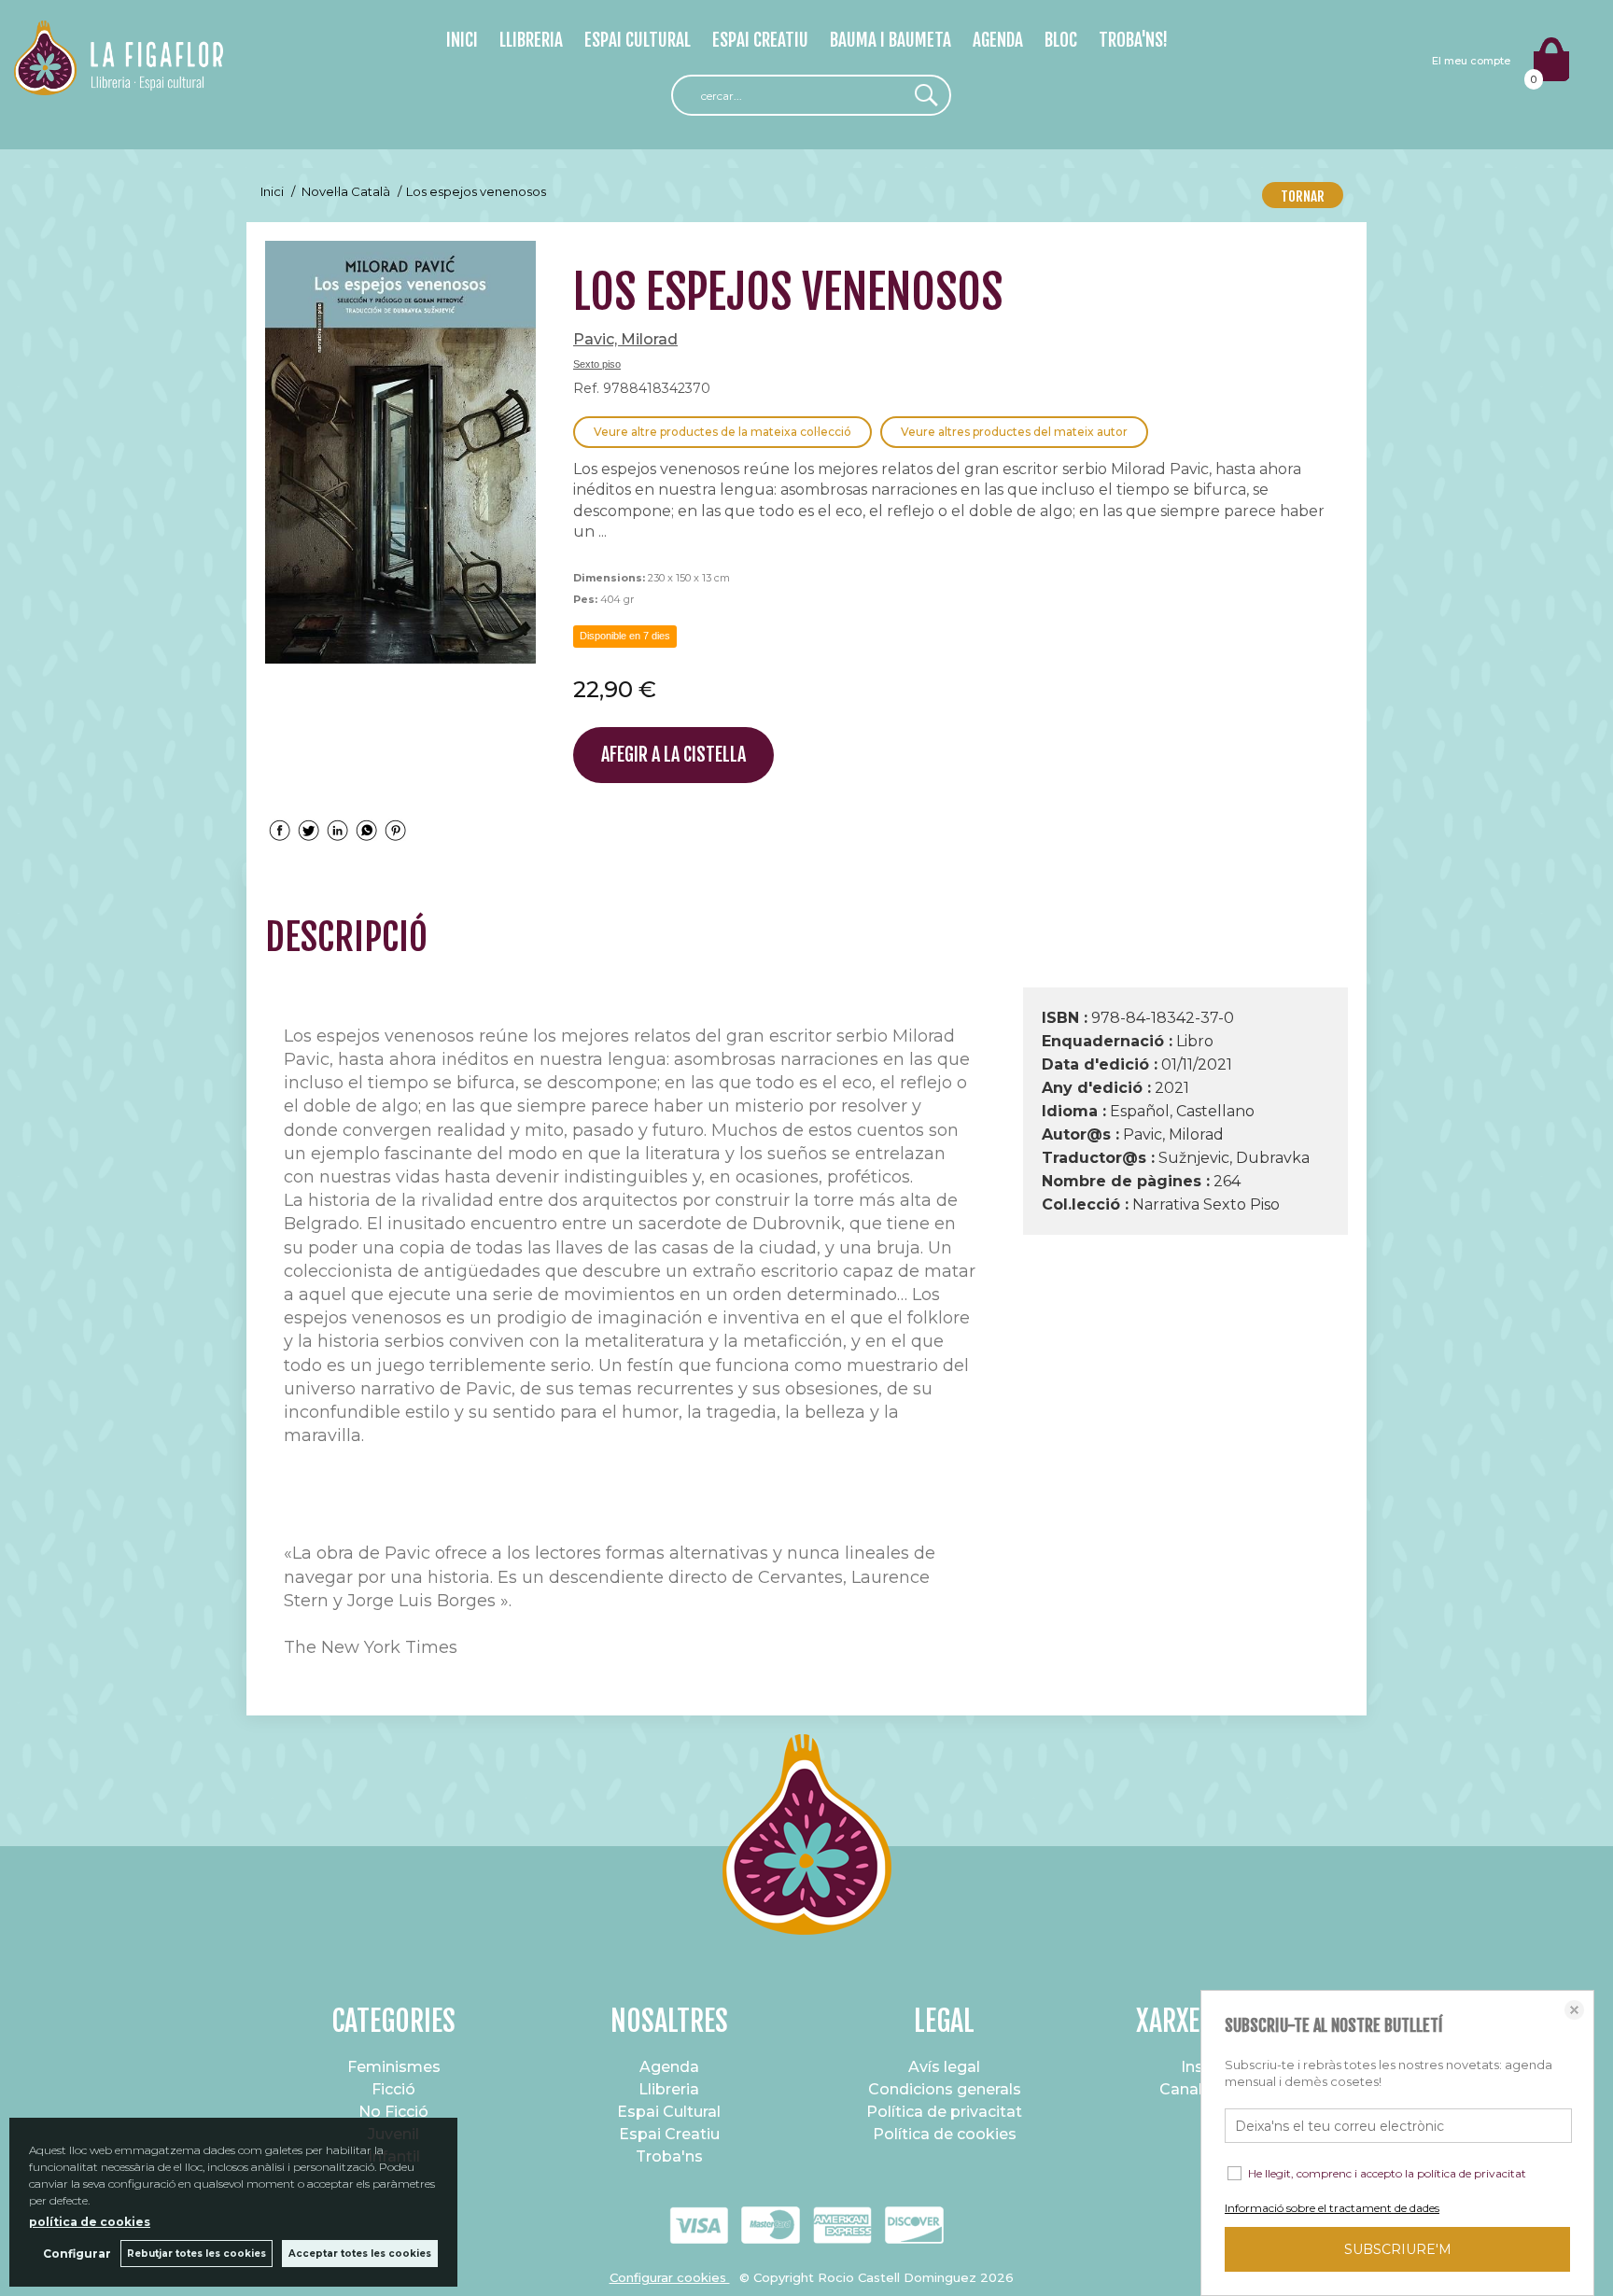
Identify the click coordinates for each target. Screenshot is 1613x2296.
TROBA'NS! (1133, 40)
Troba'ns (669, 2156)
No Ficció (393, 2112)
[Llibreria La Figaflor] (119, 84)
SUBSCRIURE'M (1398, 2249)
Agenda (669, 2067)
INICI (462, 40)
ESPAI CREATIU (760, 40)
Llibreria (669, 2089)
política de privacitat (1472, 2173)
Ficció (393, 2089)
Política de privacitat (944, 2112)
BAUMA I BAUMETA (891, 40)
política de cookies (90, 2222)
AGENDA (998, 40)
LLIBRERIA (531, 40)
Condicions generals (945, 2089)
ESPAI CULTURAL (638, 40)
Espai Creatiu (669, 2134)
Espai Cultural (669, 2112)
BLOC (1061, 40)
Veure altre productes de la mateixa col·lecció (722, 432)
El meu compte (1471, 61)
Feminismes (394, 2067)
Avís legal (944, 2067)
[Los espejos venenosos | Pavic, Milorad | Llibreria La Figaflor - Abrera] (400, 452)
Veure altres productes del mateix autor (1014, 432)
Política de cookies (945, 2134)
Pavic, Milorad (625, 339)
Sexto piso (597, 364)
